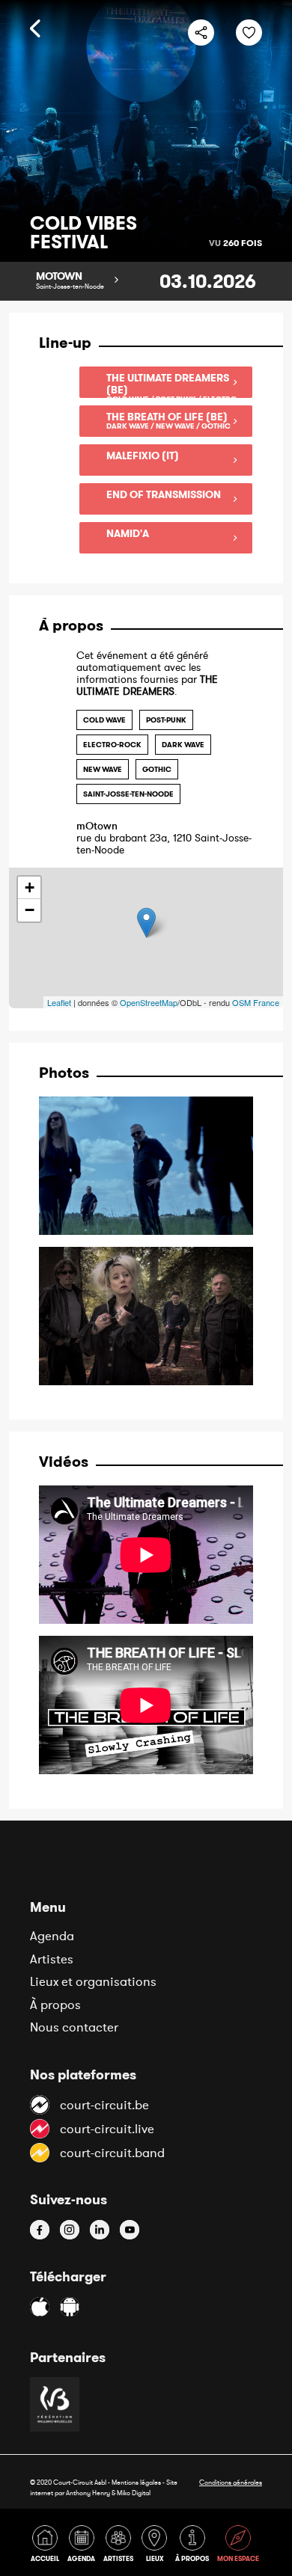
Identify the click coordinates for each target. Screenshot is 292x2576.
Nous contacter (74, 2027)
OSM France (256, 1002)
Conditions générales (231, 2482)
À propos (55, 2005)
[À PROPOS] (195, 2546)
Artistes (52, 1959)
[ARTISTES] (121, 2546)
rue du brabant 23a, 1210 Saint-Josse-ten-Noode (164, 838)
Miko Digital (134, 2493)
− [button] (30, 910)
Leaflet (59, 1002)
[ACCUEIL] (48, 2546)
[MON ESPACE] (239, 2546)
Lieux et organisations (93, 1981)
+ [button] (30, 887)
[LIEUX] (157, 2546)
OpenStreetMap (149, 1002)
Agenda (52, 1936)
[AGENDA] (84, 2546)
